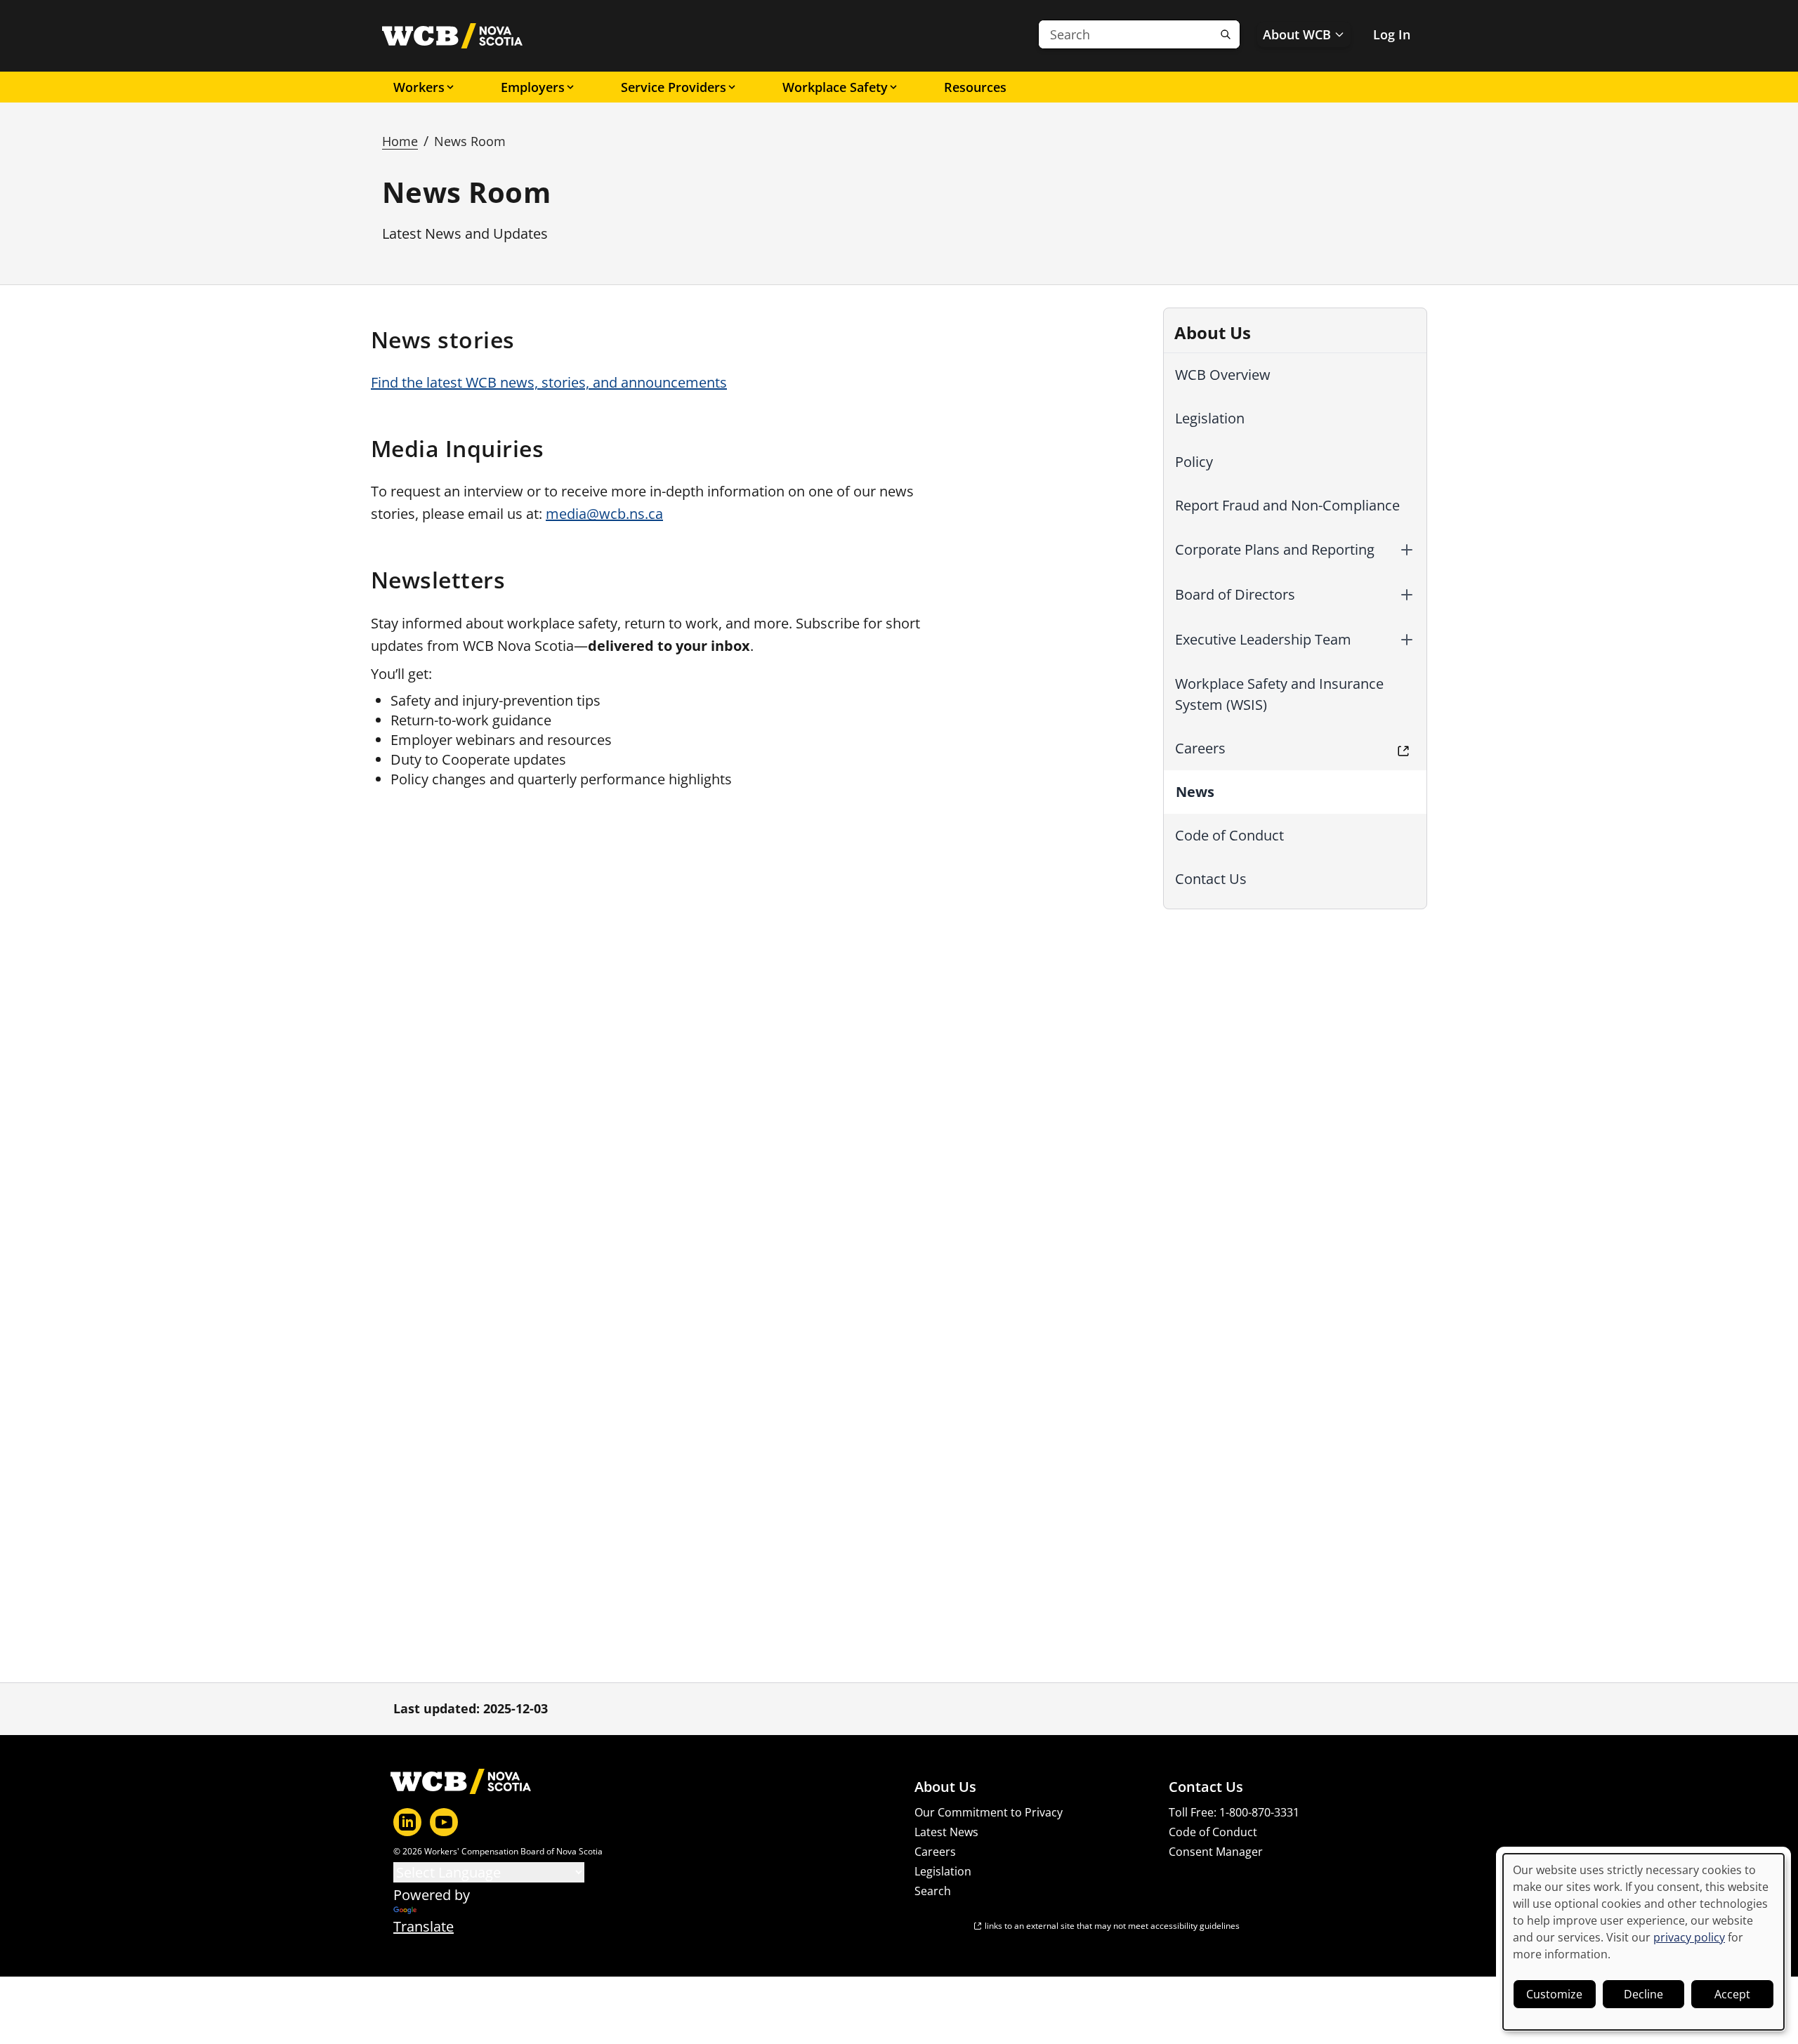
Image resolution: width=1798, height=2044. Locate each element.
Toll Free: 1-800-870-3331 (1234, 1812)
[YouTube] (444, 1822)
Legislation (1210, 418)
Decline (1643, 1994)
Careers (1200, 748)
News (1195, 792)
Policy (1194, 462)
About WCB (1297, 34)
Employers (533, 87)
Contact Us (1211, 879)
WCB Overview (1223, 375)
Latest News (946, 1832)
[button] (1407, 550)
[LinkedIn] (407, 1822)
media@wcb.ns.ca (604, 514)
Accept (1732, 1994)
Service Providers (674, 87)
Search (933, 1891)
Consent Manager (1216, 1852)
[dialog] (1643, 1942)
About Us (945, 1787)
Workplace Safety (835, 87)
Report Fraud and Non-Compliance (1287, 505)
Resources (975, 87)
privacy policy (1689, 1937)
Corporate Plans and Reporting (1275, 549)
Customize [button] (1554, 1994)
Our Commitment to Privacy (989, 1812)
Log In (1392, 34)
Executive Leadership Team (1263, 639)
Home (400, 141)
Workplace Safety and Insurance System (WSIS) (1279, 694)
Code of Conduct (1229, 835)
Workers (419, 87)
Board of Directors (1235, 594)
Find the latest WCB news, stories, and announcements (549, 382)
